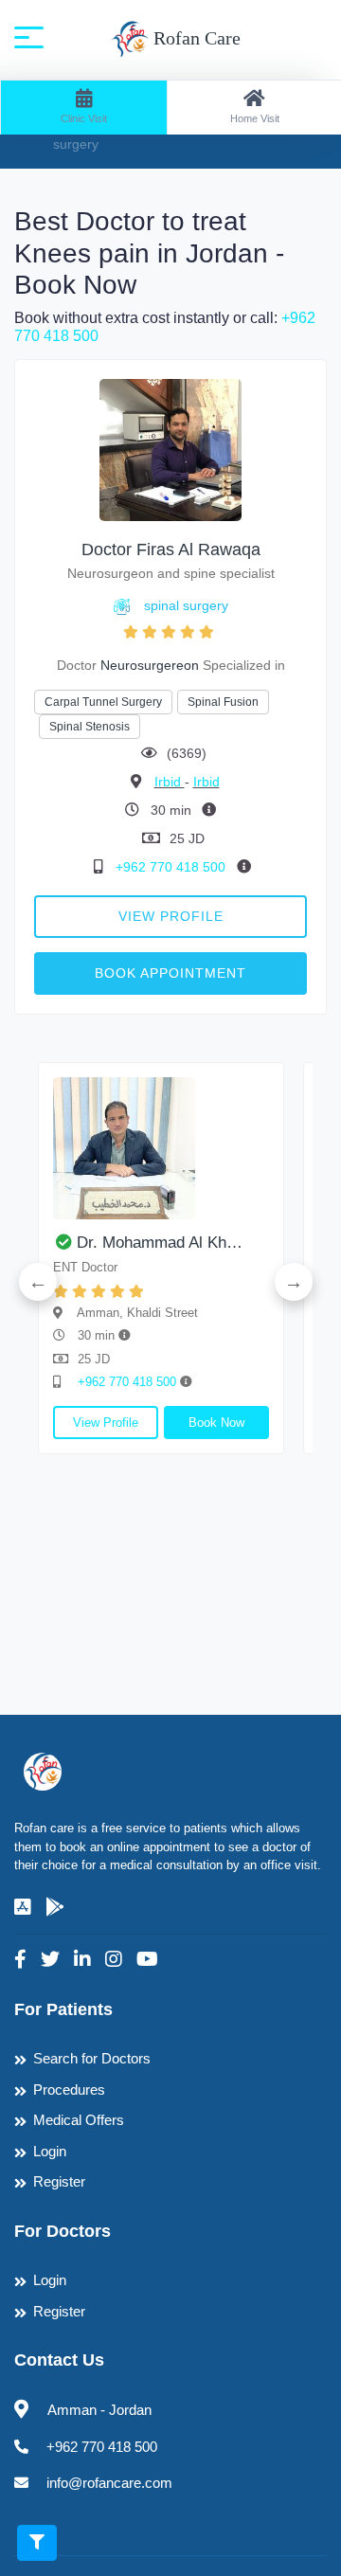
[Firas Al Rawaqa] (170, 450)
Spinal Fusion (223, 702)
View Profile (171, 916)
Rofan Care (195, 38)
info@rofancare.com (109, 2483)
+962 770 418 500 (172, 867)
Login (50, 2151)
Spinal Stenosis (90, 727)
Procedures (69, 2090)
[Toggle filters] (37, 2543)
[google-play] (55, 1907)
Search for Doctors (92, 2058)
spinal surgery (186, 605)
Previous (38, 1282)
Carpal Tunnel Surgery (103, 702)
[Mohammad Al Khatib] (161, 1148)
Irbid (170, 782)
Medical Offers (79, 2120)
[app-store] (23, 1907)
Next (294, 1282)
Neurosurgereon (150, 665)
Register (59, 2181)
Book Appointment (170, 973)
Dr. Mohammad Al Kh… (160, 1243)
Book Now (216, 1423)
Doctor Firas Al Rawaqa (171, 549)
